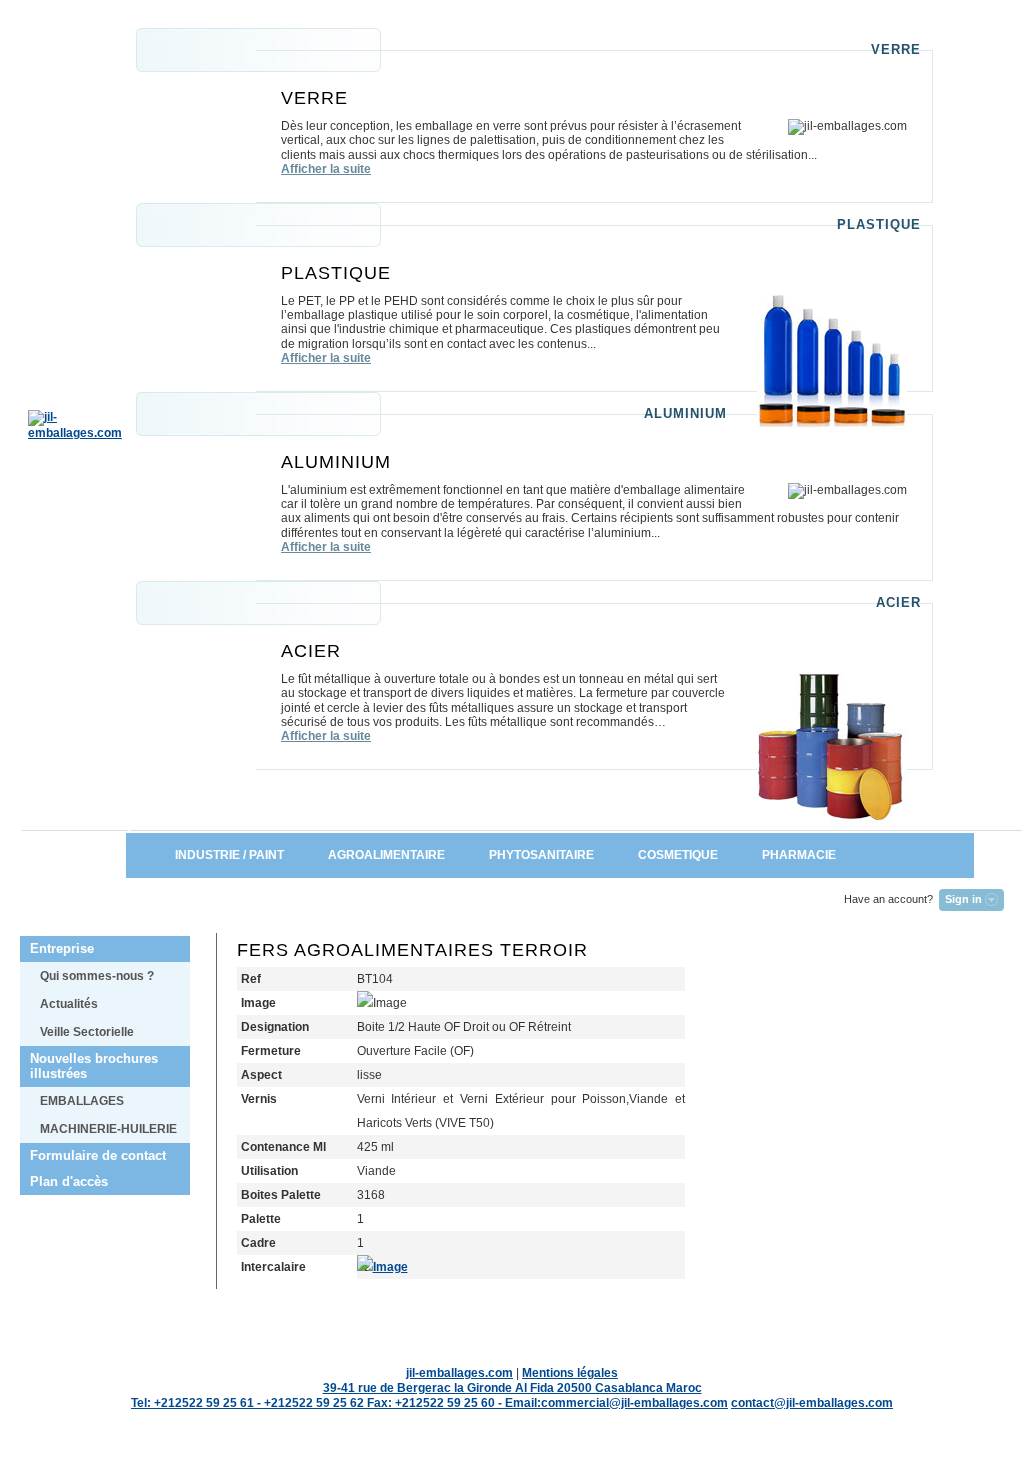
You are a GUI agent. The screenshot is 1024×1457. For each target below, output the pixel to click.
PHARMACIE (818, 855)
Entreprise (62, 948)
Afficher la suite (326, 169)
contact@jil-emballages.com (812, 1403)
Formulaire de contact (98, 1155)
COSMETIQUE (678, 855)
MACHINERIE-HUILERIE (108, 1129)
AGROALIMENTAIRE (386, 855)
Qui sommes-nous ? (97, 976)
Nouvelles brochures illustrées (94, 1066)
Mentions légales (570, 1373)
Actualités (69, 1004)
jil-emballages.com (459, 1373)
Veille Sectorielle (87, 1032)
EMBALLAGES (82, 1101)
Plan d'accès (69, 1181)
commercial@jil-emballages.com (634, 1403)
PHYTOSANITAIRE (541, 855)
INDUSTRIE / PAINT (216, 855)
